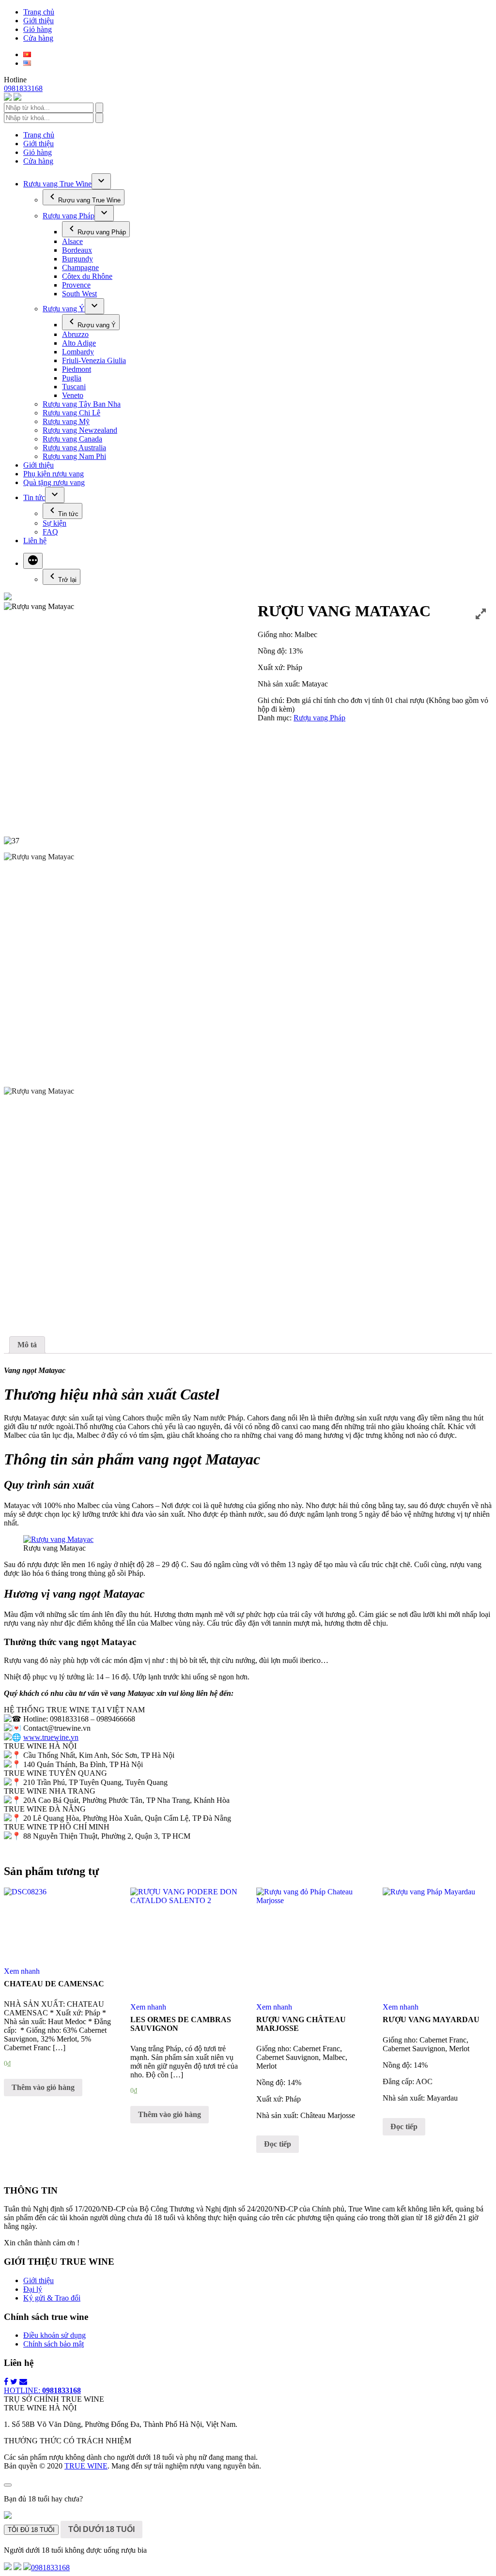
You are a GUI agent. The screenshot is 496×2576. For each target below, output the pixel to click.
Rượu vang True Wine (57, 184)
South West (79, 294)
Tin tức (34, 497)
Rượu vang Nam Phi (74, 456)
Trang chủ (39, 12)
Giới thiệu (39, 21)
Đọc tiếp (278, 2144)
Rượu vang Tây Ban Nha (82, 404)
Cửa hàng (38, 38)
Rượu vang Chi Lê (71, 413)
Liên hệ (35, 541)
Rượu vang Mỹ (66, 421)
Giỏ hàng (38, 29)
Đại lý (33, 2289)
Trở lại (67, 580)
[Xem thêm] (33, 561)
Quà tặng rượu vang (54, 482)
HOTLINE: (42, 2390)
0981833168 (23, 88)
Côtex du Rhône (87, 276)
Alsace (72, 241)
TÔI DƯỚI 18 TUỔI (101, 2529)
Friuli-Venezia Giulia (94, 360)
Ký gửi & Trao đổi (52, 2298)
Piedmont (77, 369)
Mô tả (27, 1345)
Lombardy (78, 352)
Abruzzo (75, 334)
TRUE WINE (86, 2466)
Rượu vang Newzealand (80, 430)
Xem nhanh (22, 1971)
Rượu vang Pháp (69, 216)
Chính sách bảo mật (54, 2344)
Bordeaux (77, 250)
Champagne (80, 267)
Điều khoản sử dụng (54, 2335)
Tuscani (74, 387)
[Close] (8, 2485)
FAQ (50, 532)
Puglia (72, 378)
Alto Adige (79, 343)
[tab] (27, 1345)
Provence (76, 285)
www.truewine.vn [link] (51, 1737)
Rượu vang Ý (64, 309)
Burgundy (77, 259)
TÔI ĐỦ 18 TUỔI (31, 2530)
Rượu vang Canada (72, 439)
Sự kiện (54, 523)
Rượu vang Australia (74, 448)
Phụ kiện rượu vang (54, 474)
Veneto (73, 395)
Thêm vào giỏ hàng (43, 2087)
